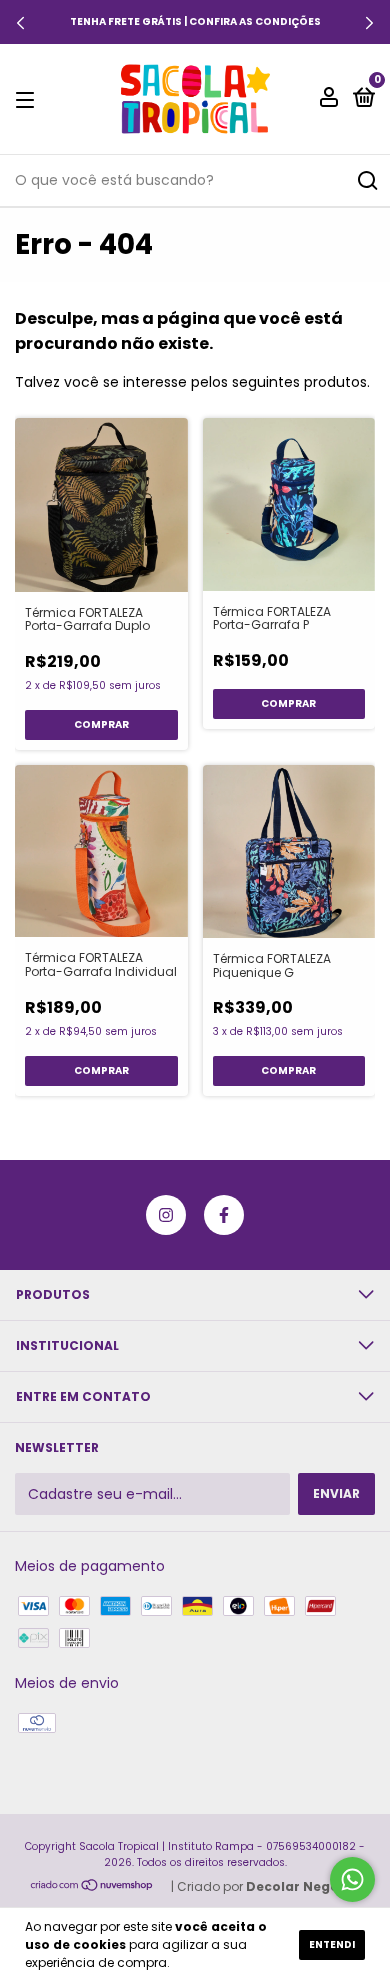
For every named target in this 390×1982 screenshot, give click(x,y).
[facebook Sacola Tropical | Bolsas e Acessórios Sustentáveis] (224, 1215)
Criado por (268, 1886)
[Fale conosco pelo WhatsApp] (352, 1879)
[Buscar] (366, 181)
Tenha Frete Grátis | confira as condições (195, 21)
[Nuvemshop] (92, 1886)
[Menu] (28, 99)
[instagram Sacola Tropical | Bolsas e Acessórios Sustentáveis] (166, 1215)
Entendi (332, 1944)
